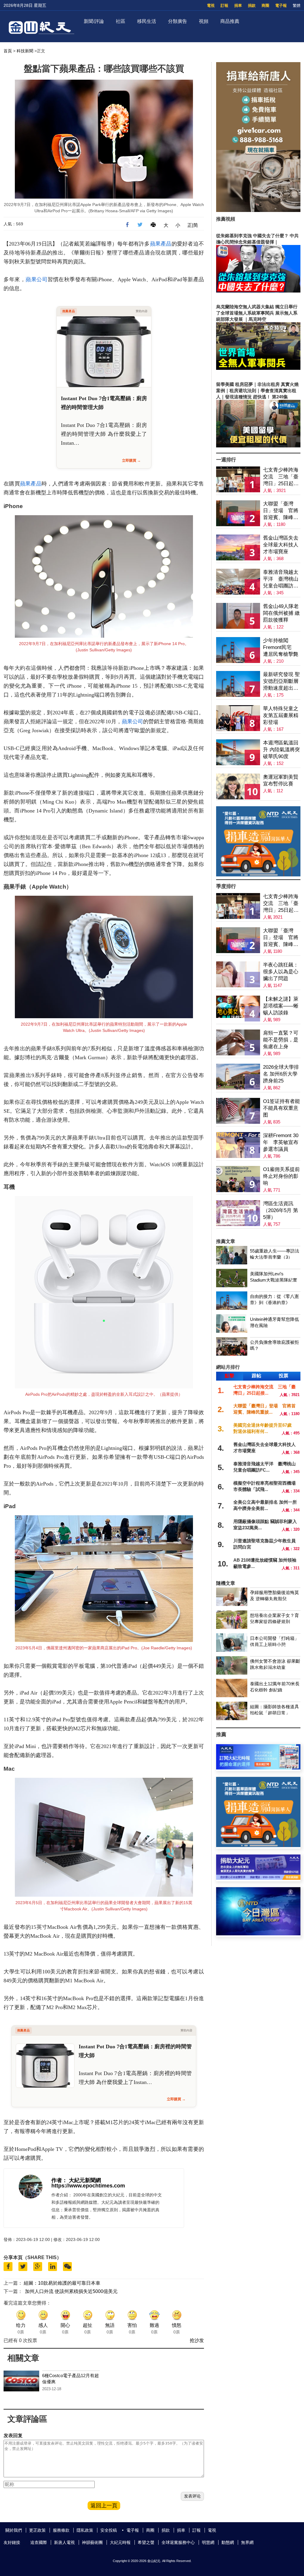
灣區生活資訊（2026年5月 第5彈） (281, 1210)
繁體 (297, 5)
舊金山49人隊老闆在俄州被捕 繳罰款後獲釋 (281, 613)
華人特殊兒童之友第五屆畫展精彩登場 (281, 715)
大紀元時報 (120, 2542)
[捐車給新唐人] (258, 210)
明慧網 (208, 2542)
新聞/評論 (94, 21)
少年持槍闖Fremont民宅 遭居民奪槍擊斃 (281, 647)
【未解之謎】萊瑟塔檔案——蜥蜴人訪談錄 (281, 1006)
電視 (211, 5)
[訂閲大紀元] (258, 1768)
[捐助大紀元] (258, 1878)
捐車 (238, 5)
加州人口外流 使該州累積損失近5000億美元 (71, 2291)
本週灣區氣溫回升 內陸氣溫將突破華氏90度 (281, 750)
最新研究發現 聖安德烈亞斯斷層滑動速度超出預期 (281, 682)
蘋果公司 (37, 279)
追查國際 (39, 2542)
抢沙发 (197, 2340)
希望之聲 (146, 2542)
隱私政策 (85, 2530)
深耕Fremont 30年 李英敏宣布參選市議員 (281, 1142)
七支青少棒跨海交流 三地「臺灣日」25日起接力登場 (281, 477)
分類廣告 (178, 21)
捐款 (252, 5)
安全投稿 (109, 2530)
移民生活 (147, 21)
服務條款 (61, 2530)
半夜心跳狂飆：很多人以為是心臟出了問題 (281, 972)
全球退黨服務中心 (178, 2542)
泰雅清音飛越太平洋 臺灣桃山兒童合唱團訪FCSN (281, 579)
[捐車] (258, 875)
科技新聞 (25, 51)
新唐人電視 (64, 2542)
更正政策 (37, 2530)
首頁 (8, 51)
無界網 (247, 2542)
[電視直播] (258, 1934)
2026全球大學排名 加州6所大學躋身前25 (281, 1074)
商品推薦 (230, 21)
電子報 (281, 5)
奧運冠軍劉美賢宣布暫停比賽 (281, 780)
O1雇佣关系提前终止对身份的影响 (281, 1176)
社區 (121, 21)
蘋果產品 (161, 244)
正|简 (193, 225)
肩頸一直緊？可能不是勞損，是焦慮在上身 (281, 1040)
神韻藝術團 (92, 2542)
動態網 (228, 2542)
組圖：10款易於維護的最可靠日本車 (62, 2283)
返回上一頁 (104, 2506)
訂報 (224, 5)
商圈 (265, 5)
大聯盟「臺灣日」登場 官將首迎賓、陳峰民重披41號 (281, 511)
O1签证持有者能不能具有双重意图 (281, 1108)
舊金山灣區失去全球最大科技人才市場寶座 (281, 545)
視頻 (204, 21)
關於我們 (14, 2530)
